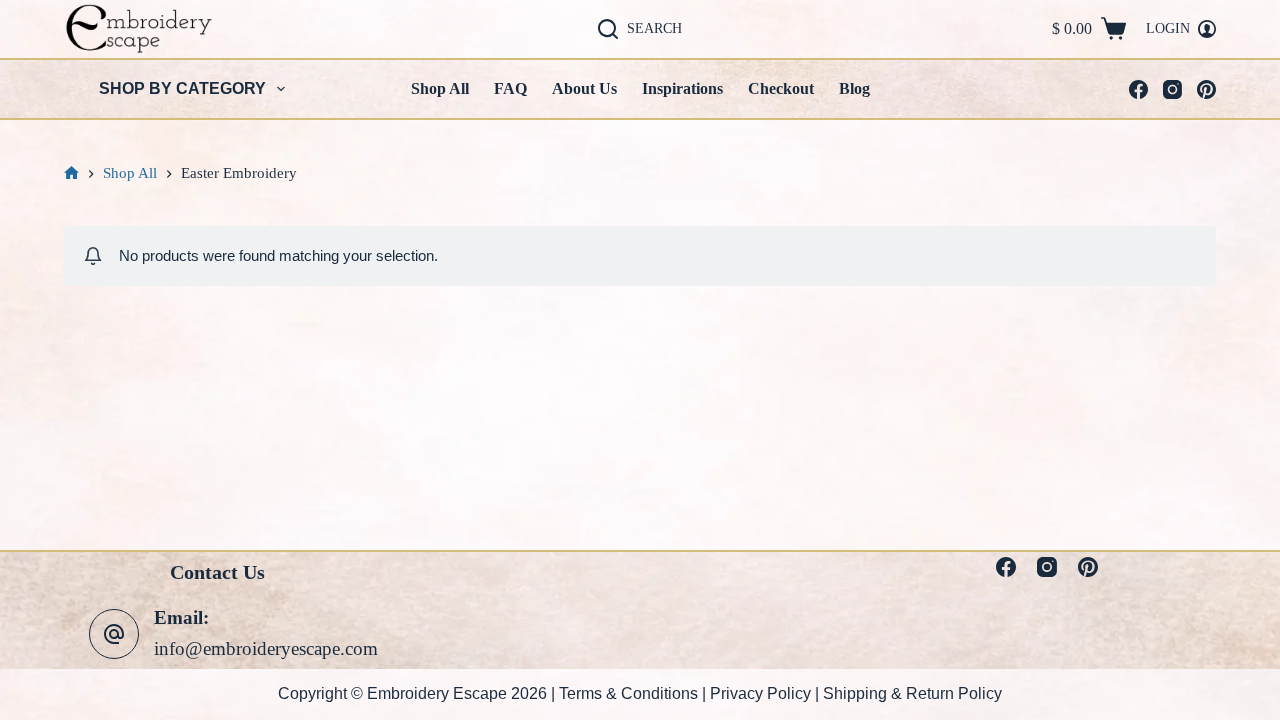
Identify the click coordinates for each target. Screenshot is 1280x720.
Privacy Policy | (766, 693)
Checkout (781, 88)
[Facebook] (1138, 89)
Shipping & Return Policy (912, 693)
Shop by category (182, 88)
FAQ (510, 88)
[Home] (71, 173)
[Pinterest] (1206, 89)
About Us (584, 88)
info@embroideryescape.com (266, 649)
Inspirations (682, 88)
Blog (854, 88)
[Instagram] (1172, 89)
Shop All (440, 88)
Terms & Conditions (628, 693)
